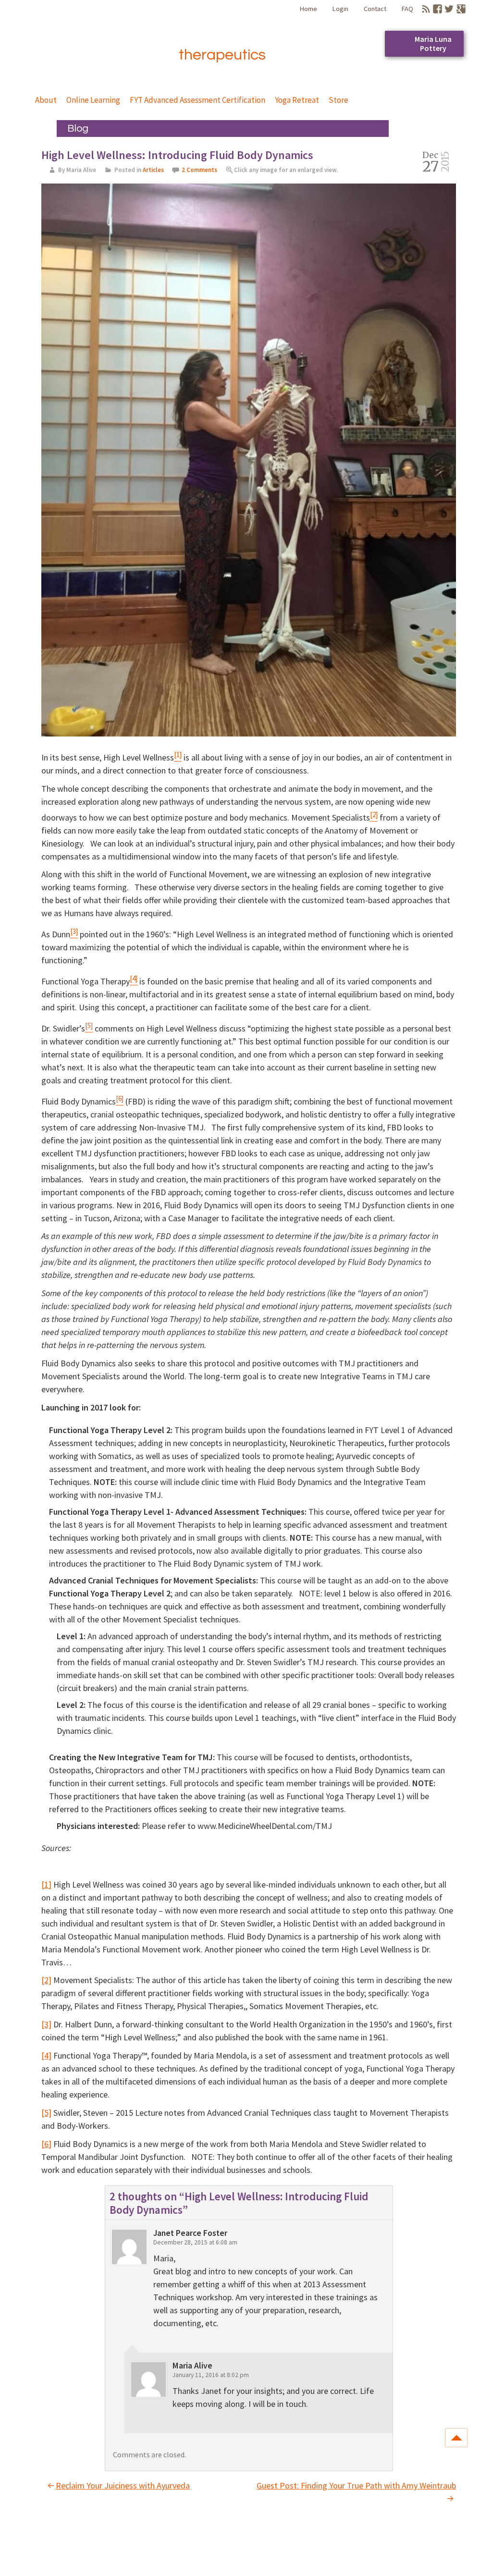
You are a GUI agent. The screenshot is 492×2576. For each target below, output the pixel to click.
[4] (46, 2055)
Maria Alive (94, 40)
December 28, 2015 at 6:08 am (195, 2242)
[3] (46, 2024)
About (46, 100)
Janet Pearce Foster (190, 2233)
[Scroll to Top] (456, 2438)
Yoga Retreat (297, 100)
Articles (153, 170)
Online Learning (93, 100)
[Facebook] (437, 9)
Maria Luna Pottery (433, 43)
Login (340, 9)
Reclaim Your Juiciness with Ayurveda (123, 2485)
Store (338, 100)
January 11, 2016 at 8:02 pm (211, 2375)
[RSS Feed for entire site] (426, 9)
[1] (46, 1884)
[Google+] (461, 9)
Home (308, 9)
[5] (46, 2113)
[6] (46, 2144)
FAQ (407, 9)
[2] (46, 1980)
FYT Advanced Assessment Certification (197, 100)
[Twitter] (449, 9)
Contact (375, 9)
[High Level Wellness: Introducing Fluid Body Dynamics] (249, 461)
